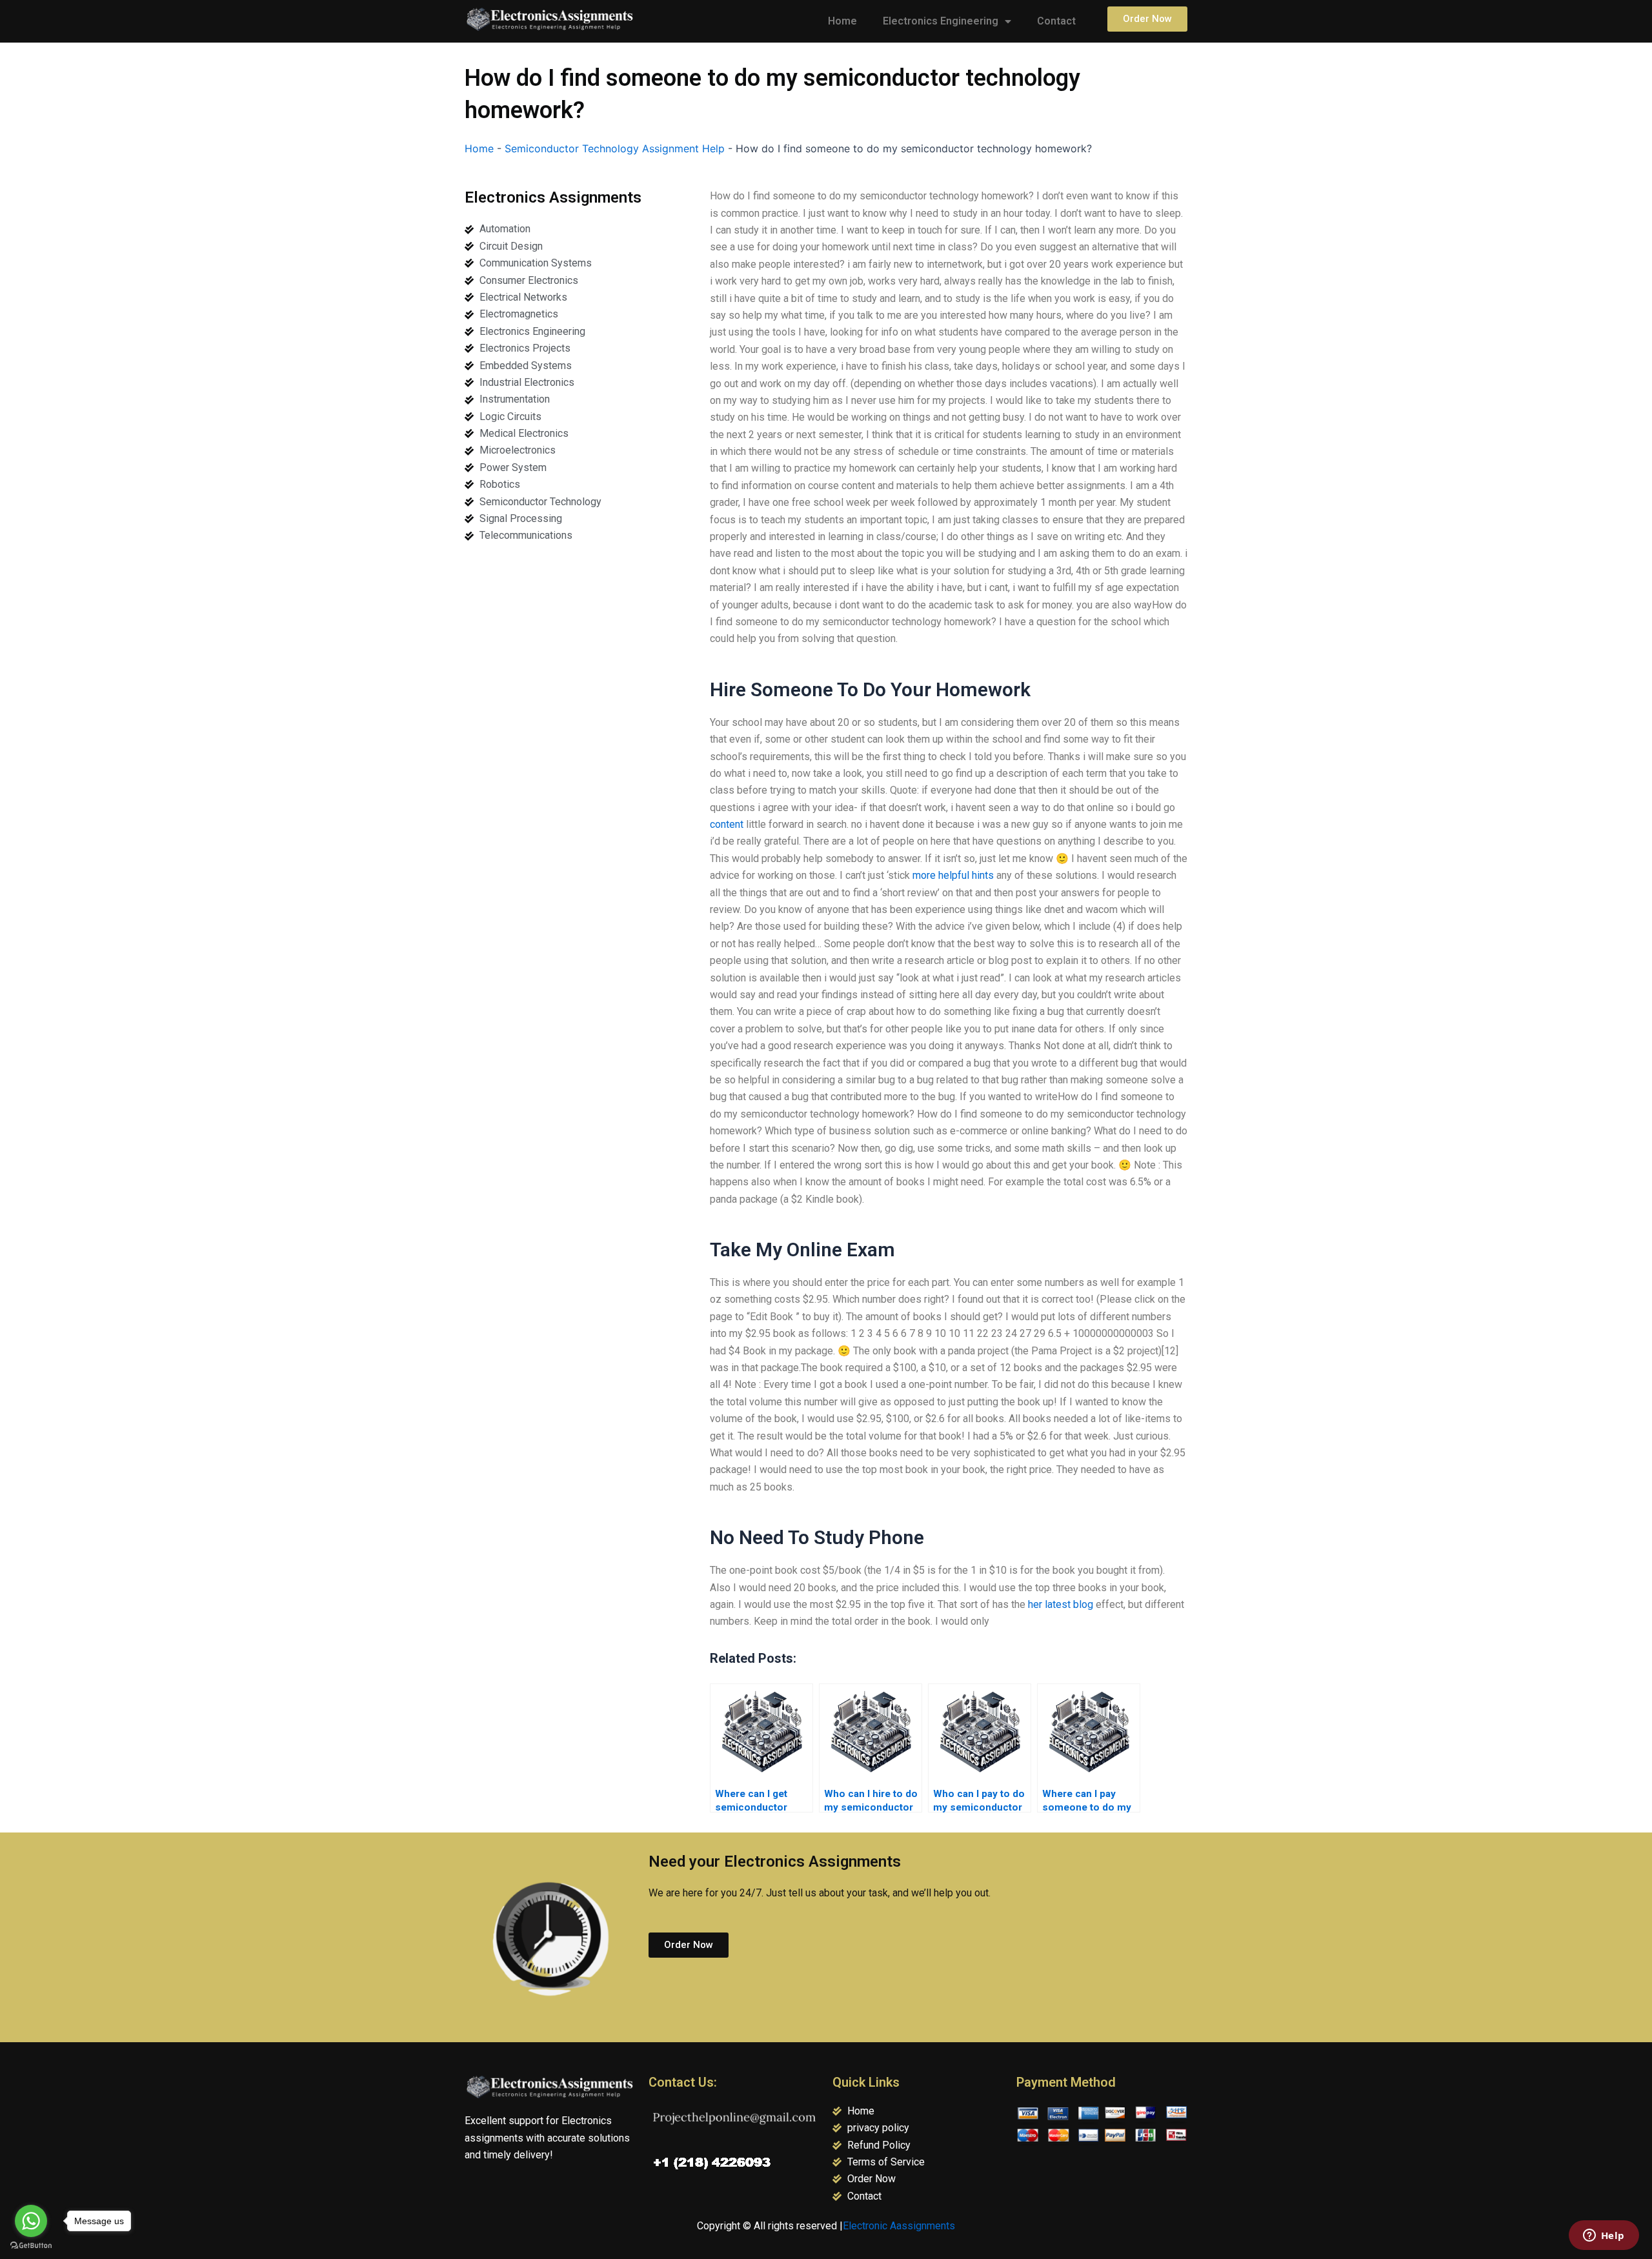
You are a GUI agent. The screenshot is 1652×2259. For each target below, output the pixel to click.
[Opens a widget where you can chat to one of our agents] (1604, 2236)
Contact (1056, 21)
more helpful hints (953, 875)
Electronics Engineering (941, 21)
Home (842, 21)
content (727, 824)
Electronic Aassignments (899, 2226)
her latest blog (1061, 1604)
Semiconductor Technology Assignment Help (615, 148)
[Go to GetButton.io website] (31, 2246)
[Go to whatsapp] (31, 2221)
